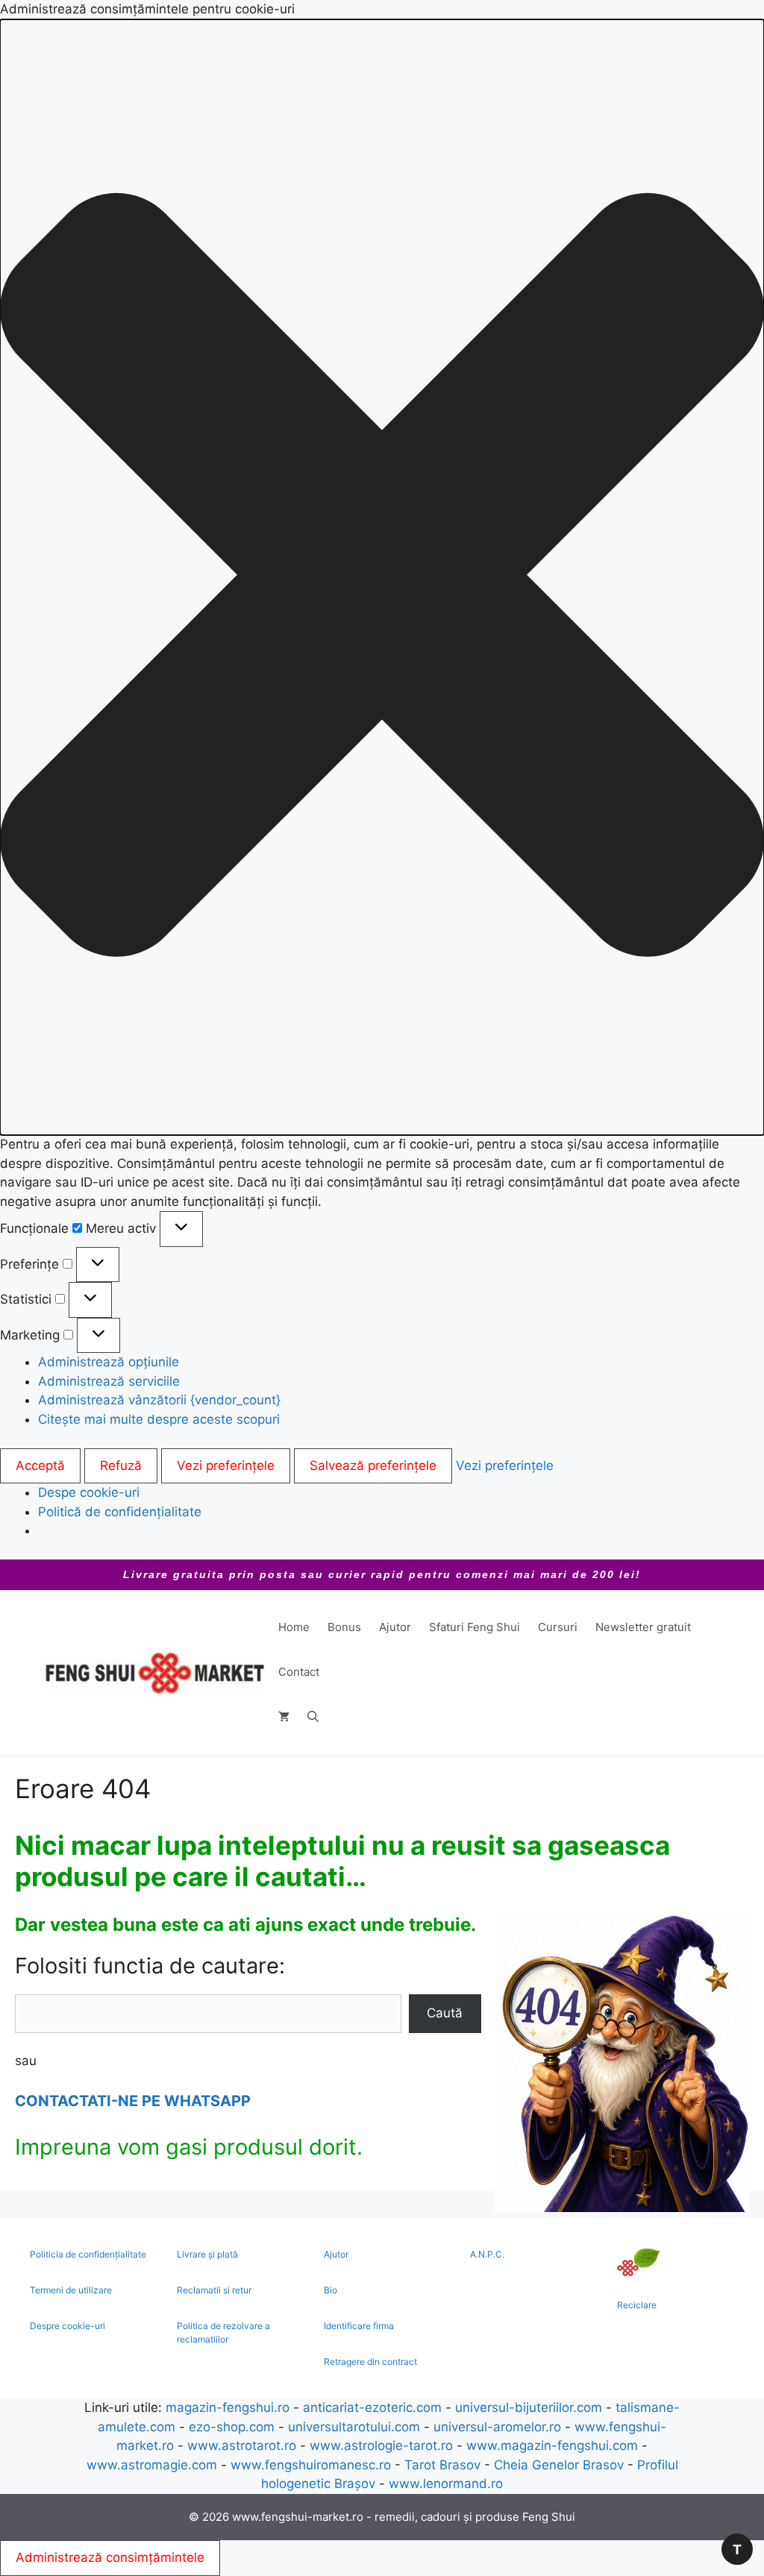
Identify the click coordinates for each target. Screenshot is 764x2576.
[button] (382, 578)
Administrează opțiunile (109, 1362)
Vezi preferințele (226, 1466)
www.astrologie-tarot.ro (381, 2445)
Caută (445, 2013)
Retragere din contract (370, 2362)
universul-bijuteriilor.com (529, 2407)
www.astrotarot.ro (242, 2445)
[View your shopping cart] (284, 1717)
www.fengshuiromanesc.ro (311, 2465)
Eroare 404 (83, 1788)
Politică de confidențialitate (120, 1512)
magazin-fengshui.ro (228, 2407)
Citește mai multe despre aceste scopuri (159, 1419)
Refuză (121, 1466)
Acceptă (40, 1466)
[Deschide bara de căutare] (313, 1717)
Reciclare (637, 2305)
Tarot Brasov (442, 2465)
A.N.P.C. (487, 2254)
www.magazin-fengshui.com (552, 2445)
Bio (331, 2290)
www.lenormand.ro (446, 2484)
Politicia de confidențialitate (88, 2254)
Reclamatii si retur (214, 2290)
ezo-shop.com (232, 2427)
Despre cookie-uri (68, 2326)
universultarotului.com (354, 2427)
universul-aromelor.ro (497, 2427)
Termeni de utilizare (71, 2290)
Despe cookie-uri (89, 1492)
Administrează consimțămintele (110, 2557)
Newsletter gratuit (643, 1627)
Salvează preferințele (373, 1466)
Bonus (344, 1627)
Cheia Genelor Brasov (559, 2465)
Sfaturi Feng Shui (475, 1627)
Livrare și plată (207, 2254)
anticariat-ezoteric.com (372, 2407)
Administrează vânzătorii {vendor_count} (159, 1400)
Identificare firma (359, 2326)
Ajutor (395, 1627)
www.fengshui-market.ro (298, 2517)
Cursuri (558, 1627)
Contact (299, 1672)
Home (294, 1627)
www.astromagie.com (152, 2465)
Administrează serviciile (109, 1381)
